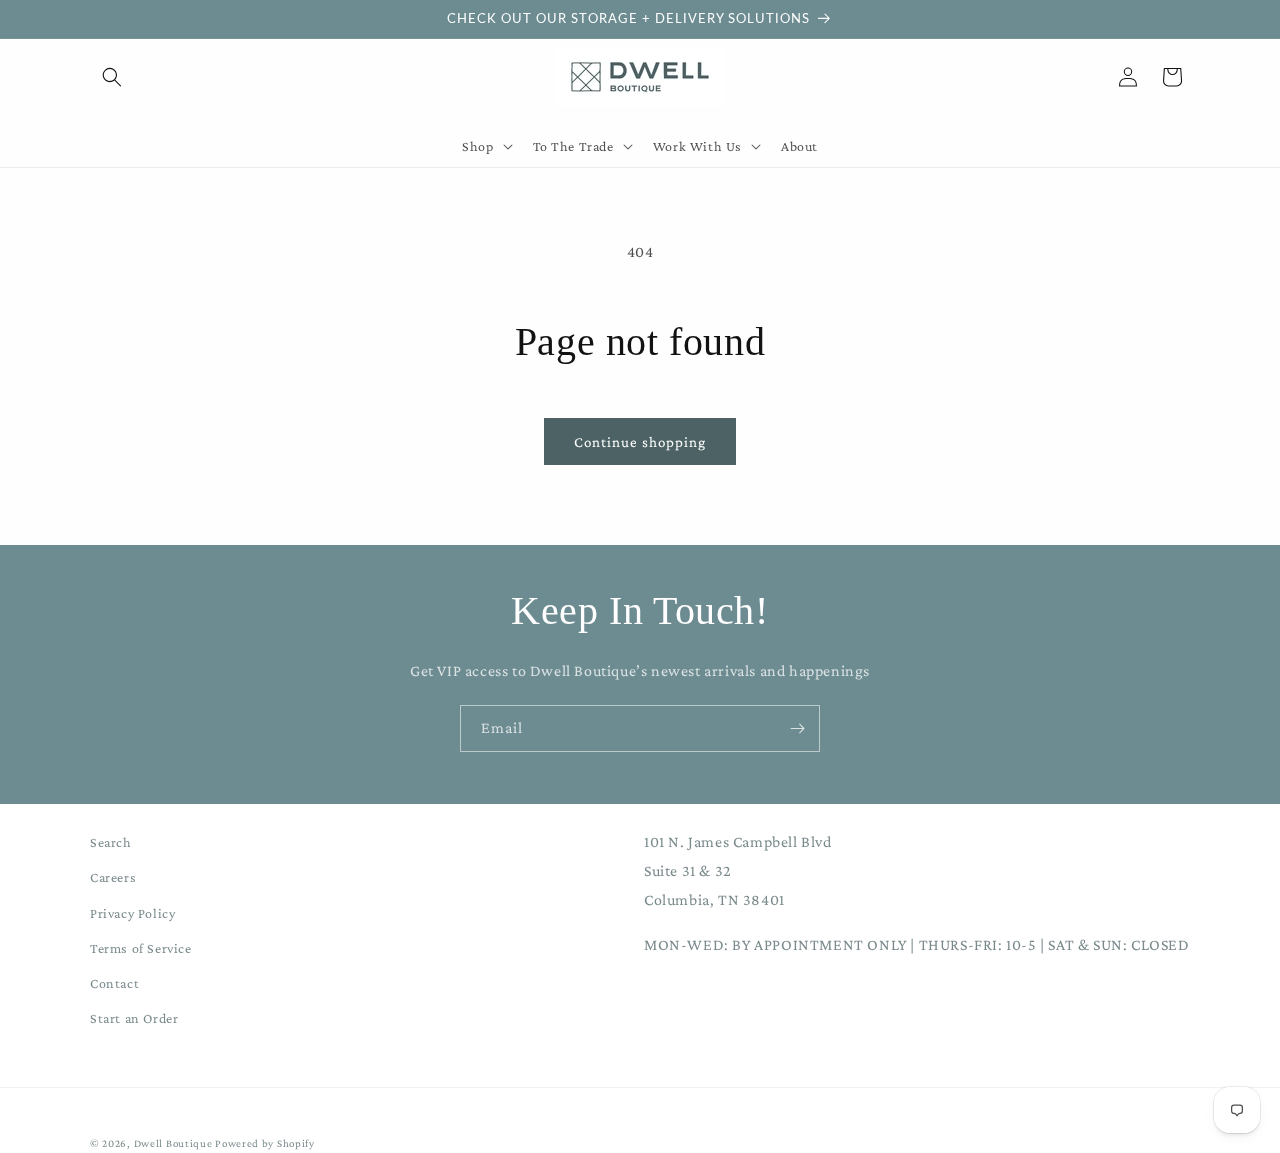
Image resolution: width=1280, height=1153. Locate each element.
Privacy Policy (132, 913)
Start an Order (134, 1018)
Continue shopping (640, 442)
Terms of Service (141, 948)
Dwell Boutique (173, 1143)
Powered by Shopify (265, 1143)
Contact (114, 983)
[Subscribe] (797, 728)
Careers (113, 878)
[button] (112, 77)
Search (111, 842)
